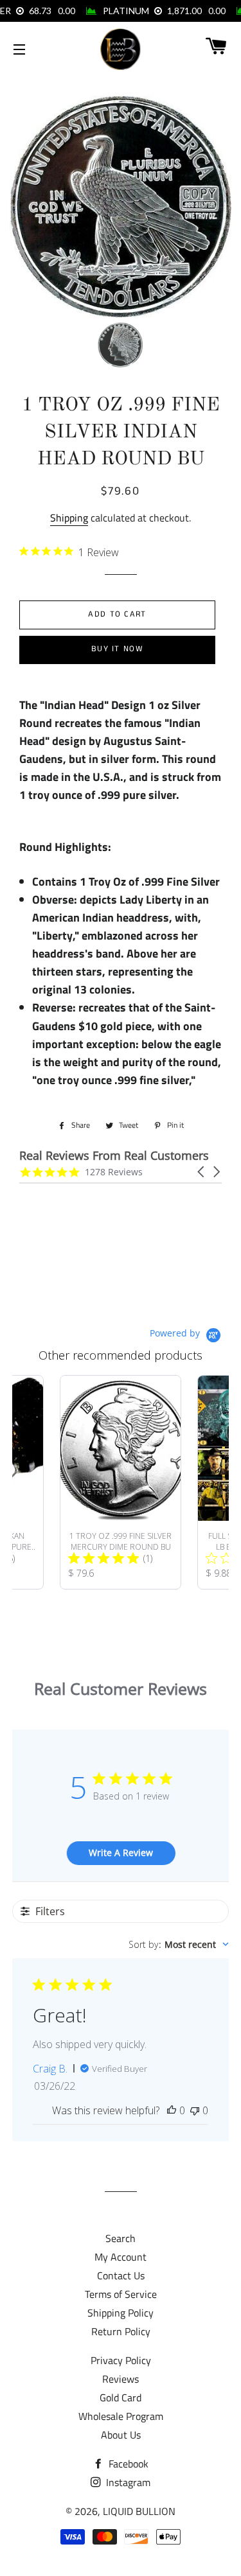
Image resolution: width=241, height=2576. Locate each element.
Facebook (127, 2464)
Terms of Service (121, 2294)
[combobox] (179, 1944)
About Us (121, 2435)
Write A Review (121, 1853)
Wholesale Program (121, 2416)
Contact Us (121, 2275)
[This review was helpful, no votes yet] (172, 2110)
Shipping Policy (121, 2313)
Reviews (121, 2379)
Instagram (127, 2482)
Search (121, 2238)
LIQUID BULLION (139, 2511)
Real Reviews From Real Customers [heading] (114, 1156)
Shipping (69, 518)
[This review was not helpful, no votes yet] (195, 2110)
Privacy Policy (121, 2360)
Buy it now (117, 649)
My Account (121, 2257)
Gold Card (121, 2397)
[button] (202, 1172)
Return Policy (121, 2331)
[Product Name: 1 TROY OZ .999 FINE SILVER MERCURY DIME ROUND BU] (121, 1482)
